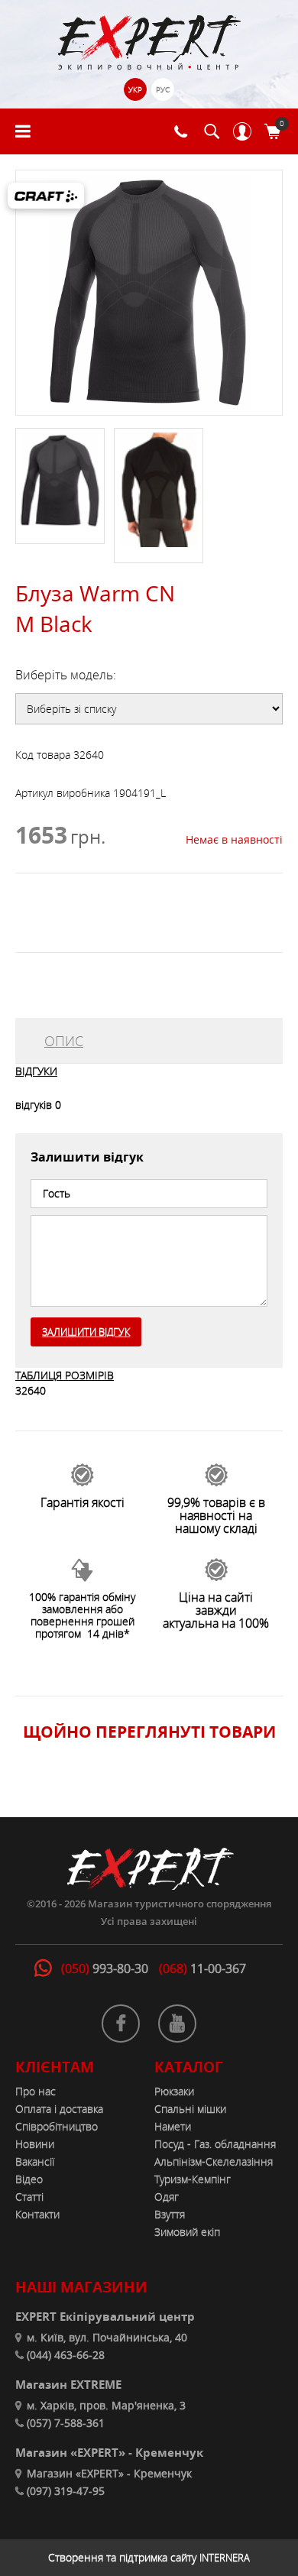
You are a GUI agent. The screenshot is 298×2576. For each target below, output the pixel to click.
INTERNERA (225, 2558)
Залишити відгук (86, 1332)
